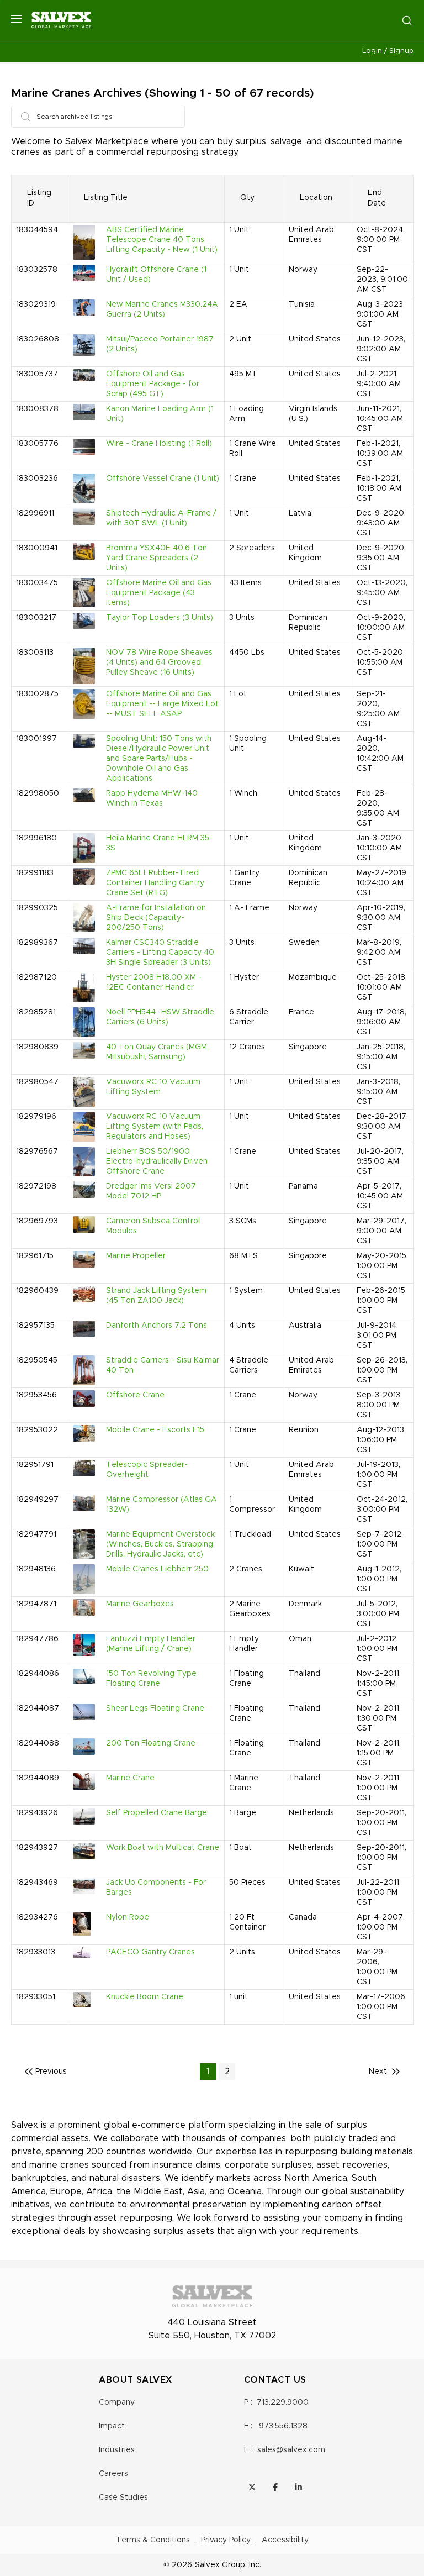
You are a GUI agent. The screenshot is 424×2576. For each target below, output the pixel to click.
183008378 (37, 409)
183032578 (37, 270)
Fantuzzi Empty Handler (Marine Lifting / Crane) (151, 1644)
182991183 (35, 873)
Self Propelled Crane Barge (157, 1813)
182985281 (36, 1012)
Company (117, 2402)
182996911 (35, 513)
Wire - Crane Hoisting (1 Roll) (159, 444)
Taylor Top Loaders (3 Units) (160, 618)
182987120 (36, 977)
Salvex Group (220, 2565)
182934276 (37, 1917)
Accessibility (285, 2540)
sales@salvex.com (291, 2450)
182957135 (35, 1326)
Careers (113, 2474)
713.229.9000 (283, 2402)
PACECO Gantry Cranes (150, 1952)
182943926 (37, 1813)
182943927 (37, 1848)
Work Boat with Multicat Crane (163, 1848)
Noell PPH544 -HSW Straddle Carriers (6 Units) (160, 1017)
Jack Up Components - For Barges (156, 1888)
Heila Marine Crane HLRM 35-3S (159, 843)
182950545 (37, 1360)
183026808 (38, 339)
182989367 (37, 943)
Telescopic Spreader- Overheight (147, 1470)
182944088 (38, 1743)
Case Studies (123, 2498)
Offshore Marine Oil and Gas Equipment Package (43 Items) (159, 593)
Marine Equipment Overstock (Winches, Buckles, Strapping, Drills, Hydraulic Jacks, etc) (160, 1544)
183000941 (37, 548)
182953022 (37, 1430)
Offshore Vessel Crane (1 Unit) (163, 479)
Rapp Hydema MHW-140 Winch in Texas (152, 798)
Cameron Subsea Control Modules (153, 1226)
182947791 (36, 1534)
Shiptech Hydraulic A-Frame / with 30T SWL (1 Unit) (161, 518)
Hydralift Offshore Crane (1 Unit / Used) (156, 275)
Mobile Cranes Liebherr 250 (157, 1569)
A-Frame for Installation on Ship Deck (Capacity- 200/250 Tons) (156, 918)
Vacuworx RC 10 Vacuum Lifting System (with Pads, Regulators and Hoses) (155, 1127)
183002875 (37, 694)
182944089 (38, 1778)
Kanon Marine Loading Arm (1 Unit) (160, 414)
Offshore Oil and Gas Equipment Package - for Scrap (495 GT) (153, 384)
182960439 (37, 1291)
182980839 (37, 1047)
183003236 (37, 479)
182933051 (36, 1997)
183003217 (36, 618)
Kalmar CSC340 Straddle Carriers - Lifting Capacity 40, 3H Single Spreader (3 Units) (161, 953)
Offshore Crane (135, 1395)
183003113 (35, 653)
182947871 (36, 1604)
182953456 (36, 1395)
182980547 (37, 1082)
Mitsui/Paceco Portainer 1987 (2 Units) (160, 344)
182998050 (38, 793)
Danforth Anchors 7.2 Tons (157, 1326)
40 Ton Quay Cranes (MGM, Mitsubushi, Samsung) (157, 1052)
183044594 (37, 230)
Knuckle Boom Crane (145, 1997)
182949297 (37, 1500)
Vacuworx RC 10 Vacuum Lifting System (153, 1087)
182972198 (36, 1186)
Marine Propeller (136, 1256)
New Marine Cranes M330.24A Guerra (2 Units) (162, 309)
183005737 (37, 374)
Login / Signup (388, 51)
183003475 (37, 583)
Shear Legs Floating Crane (155, 1708)
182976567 (37, 1152)
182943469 (37, 1883)
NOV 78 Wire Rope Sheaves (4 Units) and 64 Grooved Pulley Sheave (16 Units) (159, 663)
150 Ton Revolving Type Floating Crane (151, 1679)
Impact (112, 2426)
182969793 (37, 1221)
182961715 (35, 1256)
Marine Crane (130, 1778)
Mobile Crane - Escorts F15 (155, 1430)
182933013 (36, 1952)
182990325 (37, 908)
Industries (117, 2450)
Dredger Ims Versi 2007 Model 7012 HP (151, 1191)
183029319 (36, 304)
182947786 (37, 1639)
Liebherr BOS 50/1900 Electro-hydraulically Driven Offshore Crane (157, 1161)
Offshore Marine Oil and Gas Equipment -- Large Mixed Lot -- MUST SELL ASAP (162, 704)
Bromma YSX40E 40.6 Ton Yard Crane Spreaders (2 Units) (157, 558)
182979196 (36, 1117)
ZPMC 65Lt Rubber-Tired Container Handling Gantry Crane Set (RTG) (155, 883)
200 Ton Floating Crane (151, 1743)
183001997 (36, 739)
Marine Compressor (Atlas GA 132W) (161, 1505)
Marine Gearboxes (140, 1604)
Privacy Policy (226, 2540)
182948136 (36, 1569)
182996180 (36, 838)
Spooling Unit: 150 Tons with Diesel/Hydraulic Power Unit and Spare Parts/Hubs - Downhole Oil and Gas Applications (159, 759)
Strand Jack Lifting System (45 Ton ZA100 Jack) (156, 1296)
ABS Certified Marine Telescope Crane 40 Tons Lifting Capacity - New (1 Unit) (162, 240)
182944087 (38, 1708)
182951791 (35, 1465)
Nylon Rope (128, 1917)
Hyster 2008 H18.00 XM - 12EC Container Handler (154, 982)
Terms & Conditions (153, 2540)
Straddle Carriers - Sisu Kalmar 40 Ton (163, 1365)
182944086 (38, 1674)
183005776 (37, 444)
